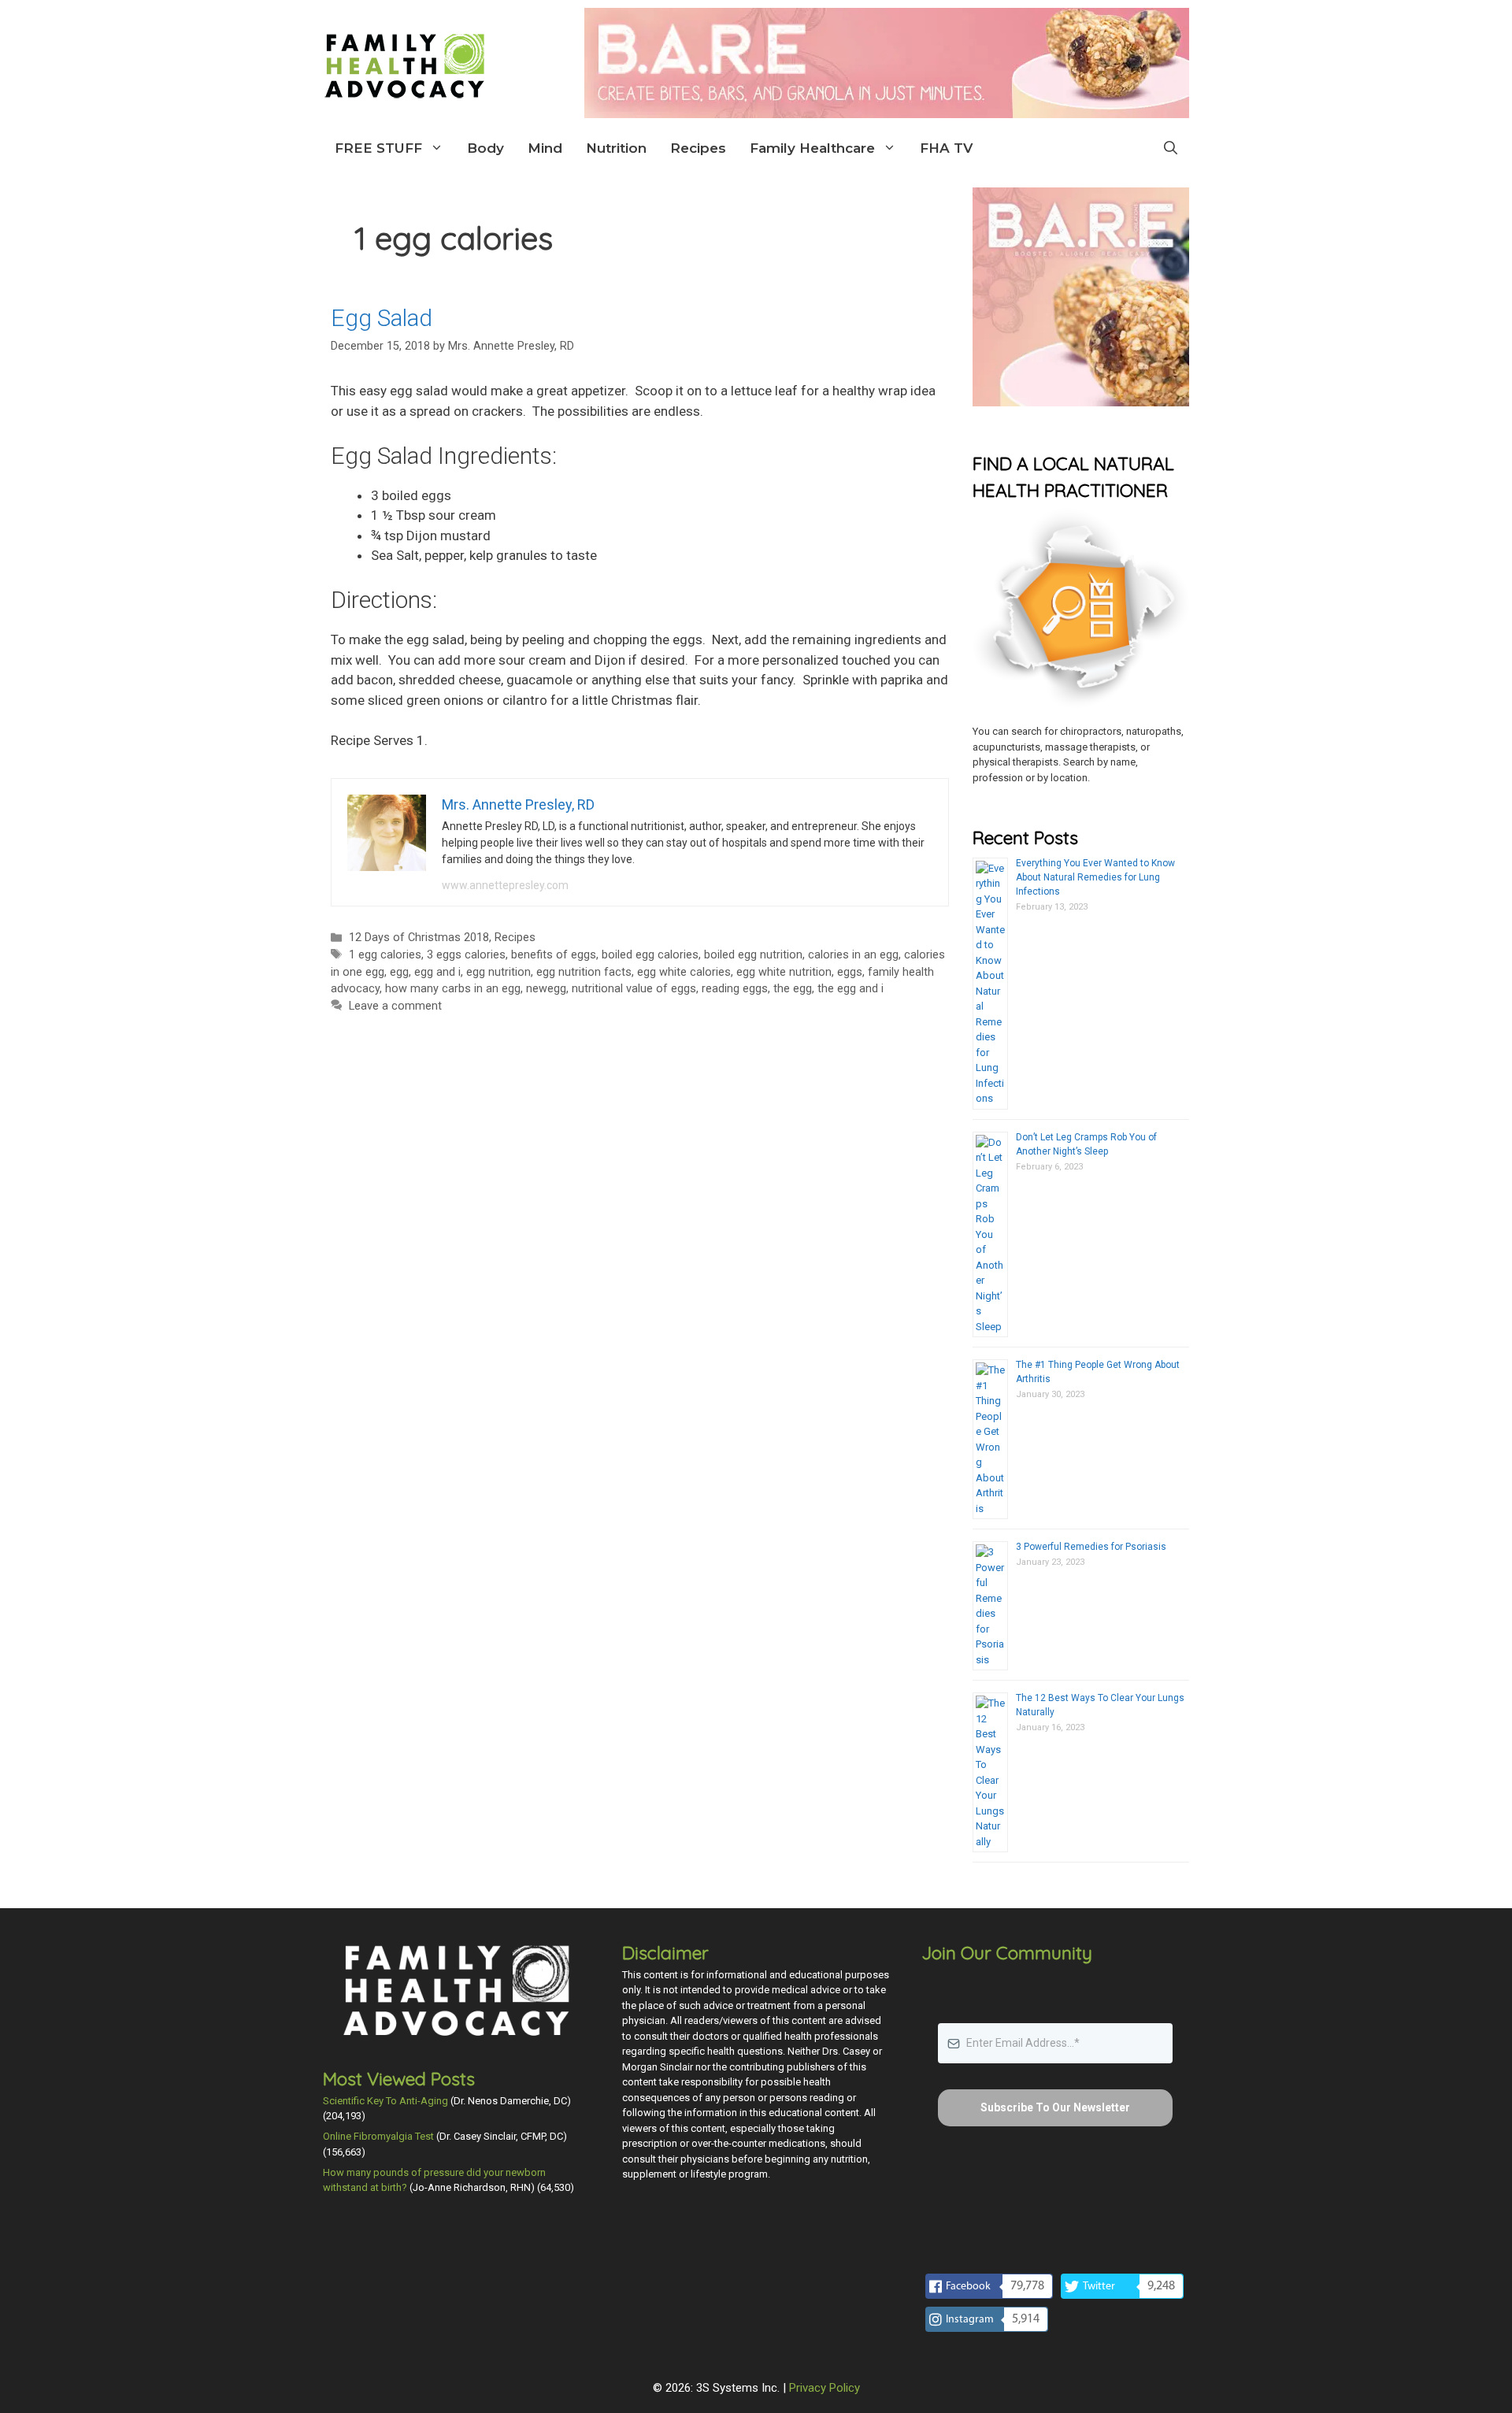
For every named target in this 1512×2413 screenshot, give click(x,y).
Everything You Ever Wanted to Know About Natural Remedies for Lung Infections (1095, 877)
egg (399, 972)
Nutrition (616, 148)
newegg (546, 989)
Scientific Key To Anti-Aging (385, 2101)
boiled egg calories (650, 955)
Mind (545, 148)
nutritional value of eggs (634, 989)
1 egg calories (385, 955)
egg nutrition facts (584, 972)
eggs (850, 972)
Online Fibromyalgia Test (378, 2136)
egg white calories (684, 972)
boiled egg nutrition (753, 955)
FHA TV (946, 148)
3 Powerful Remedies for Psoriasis (1091, 1547)
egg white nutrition (784, 972)
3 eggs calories (466, 955)
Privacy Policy (825, 2388)
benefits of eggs (554, 955)
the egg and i (850, 989)
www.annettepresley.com (505, 885)
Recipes (698, 148)
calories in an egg (853, 955)
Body (485, 148)
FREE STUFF (378, 148)
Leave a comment (395, 1006)
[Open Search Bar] (1171, 148)
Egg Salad (382, 318)
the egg (793, 989)
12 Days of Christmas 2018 (419, 938)
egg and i (437, 972)
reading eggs (735, 989)
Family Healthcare (812, 148)
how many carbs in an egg (453, 989)
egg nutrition (498, 972)
